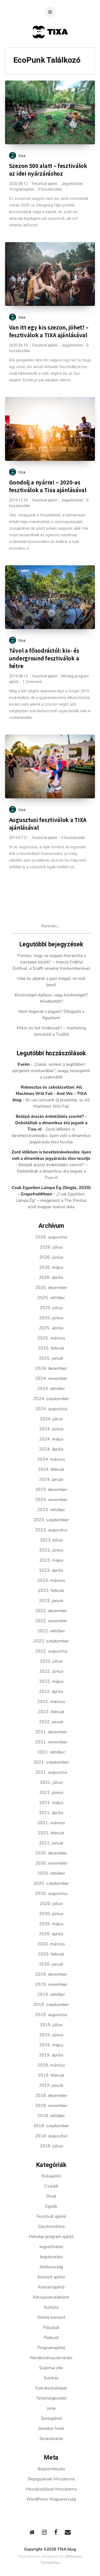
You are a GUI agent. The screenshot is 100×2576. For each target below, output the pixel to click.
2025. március (51, 1338)
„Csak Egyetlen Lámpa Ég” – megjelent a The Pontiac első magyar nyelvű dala (51, 1200)
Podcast (51, 2338)
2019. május (51, 2045)
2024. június (51, 1429)
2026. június (51, 1257)
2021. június (51, 1793)
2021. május (51, 1803)
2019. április (51, 2055)
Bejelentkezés (51, 2469)
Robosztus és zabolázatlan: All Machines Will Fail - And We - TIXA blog (50, 1094)
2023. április (51, 1570)
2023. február (51, 1591)
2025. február (51, 1348)
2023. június (51, 1550)
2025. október (51, 1298)
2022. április (51, 1692)
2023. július (51, 1540)
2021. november (51, 1742)
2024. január (51, 1479)
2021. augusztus (51, 1772)
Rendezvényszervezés (51, 2358)
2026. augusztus (51, 1237)
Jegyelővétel (72, 184)
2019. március (51, 2065)
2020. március (51, 1944)
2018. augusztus (51, 2136)
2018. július (51, 2146)
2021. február (51, 1833)
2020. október (51, 1873)
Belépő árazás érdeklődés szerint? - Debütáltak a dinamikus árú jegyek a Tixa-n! (51, 1123)
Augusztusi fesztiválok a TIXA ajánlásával (48, 824)
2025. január (51, 1358)
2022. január (51, 1722)
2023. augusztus (51, 1530)
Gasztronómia (51, 2227)
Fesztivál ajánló (45, 184)
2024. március (51, 1459)
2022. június (51, 1671)
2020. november (51, 1863)
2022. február (51, 1712)
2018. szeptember (51, 2126)
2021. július (51, 1782)
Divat (51, 2196)
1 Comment (32, 682)
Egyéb (51, 2206)
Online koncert (51, 2317)
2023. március (51, 1580)
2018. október (51, 2116)
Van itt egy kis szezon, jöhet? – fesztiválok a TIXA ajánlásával (49, 331)
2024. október (51, 1389)
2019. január (51, 2085)
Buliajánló (51, 2176)
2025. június (51, 1318)
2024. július (51, 1419)
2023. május (51, 1560)
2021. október (51, 1752)
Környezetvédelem (51, 2297)
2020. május (51, 1924)
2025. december (51, 1288)
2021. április (51, 1813)
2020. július (51, 1904)
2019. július (51, 2025)
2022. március (51, 1702)
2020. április (51, 1934)
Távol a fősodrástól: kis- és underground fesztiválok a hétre (44, 658)
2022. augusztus (51, 1651)
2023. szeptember (51, 1520)
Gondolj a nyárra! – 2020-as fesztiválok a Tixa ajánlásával (48, 486)
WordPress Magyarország (51, 2499)
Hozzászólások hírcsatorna (51, 2489)
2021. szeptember (51, 1762)
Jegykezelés (51, 2257)
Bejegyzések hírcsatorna (51, 2479)
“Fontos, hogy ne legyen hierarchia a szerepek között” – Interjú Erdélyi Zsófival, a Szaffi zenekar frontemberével (51, 962)
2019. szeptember (51, 2005)
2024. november (51, 1378)
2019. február (51, 2075)
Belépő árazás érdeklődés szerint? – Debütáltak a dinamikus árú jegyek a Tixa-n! (52, 1171)
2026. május (51, 1267)
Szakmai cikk (51, 2368)
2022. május (51, 1681)
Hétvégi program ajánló (51, 2237)
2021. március (51, 1823)
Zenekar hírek (51, 2429)
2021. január (51, 1843)
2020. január (51, 1964)
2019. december (51, 1974)
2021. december (51, 1732)
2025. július (51, 1308)
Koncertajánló (51, 2287)
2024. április (51, 1449)
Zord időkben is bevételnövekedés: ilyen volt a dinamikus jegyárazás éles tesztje (51, 1136)
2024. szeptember (51, 1399)
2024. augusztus (51, 1409)
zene (51, 2408)
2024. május (51, 1439)
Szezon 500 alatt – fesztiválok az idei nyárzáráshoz (48, 170)
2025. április (51, 1328)
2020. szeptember (51, 1883)
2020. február (51, 1954)
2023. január (51, 1601)
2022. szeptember (51, 1641)
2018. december (51, 2096)
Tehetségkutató (51, 2398)
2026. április (51, 1278)
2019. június (51, 2035)
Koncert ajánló (51, 2277)
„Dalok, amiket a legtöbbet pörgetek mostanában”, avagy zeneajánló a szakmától (51, 1071)
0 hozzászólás (50, 189)
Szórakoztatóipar (51, 2388)
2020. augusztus (51, 1894)
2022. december (51, 1611)
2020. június (51, 1914)
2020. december (51, 1853)
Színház (51, 2378)
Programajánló (22, 189)
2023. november (51, 1500)
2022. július (51, 1661)
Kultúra (51, 2307)
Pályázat (51, 2328)
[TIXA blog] (50, 49)
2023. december (51, 1490)
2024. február (51, 1469)
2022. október (51, 1631)
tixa (22, 156)
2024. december (51, 1368)
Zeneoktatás (51, 2439)
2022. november (51, 1621)
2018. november (51, 2106)
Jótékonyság (51, 2267)
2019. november (51, 1984)
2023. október (51, 1510)
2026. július (51, 1247)
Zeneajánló (51, 2418)
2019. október (51, 1995)
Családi (51, 2186)
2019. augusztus (51, 2015)
